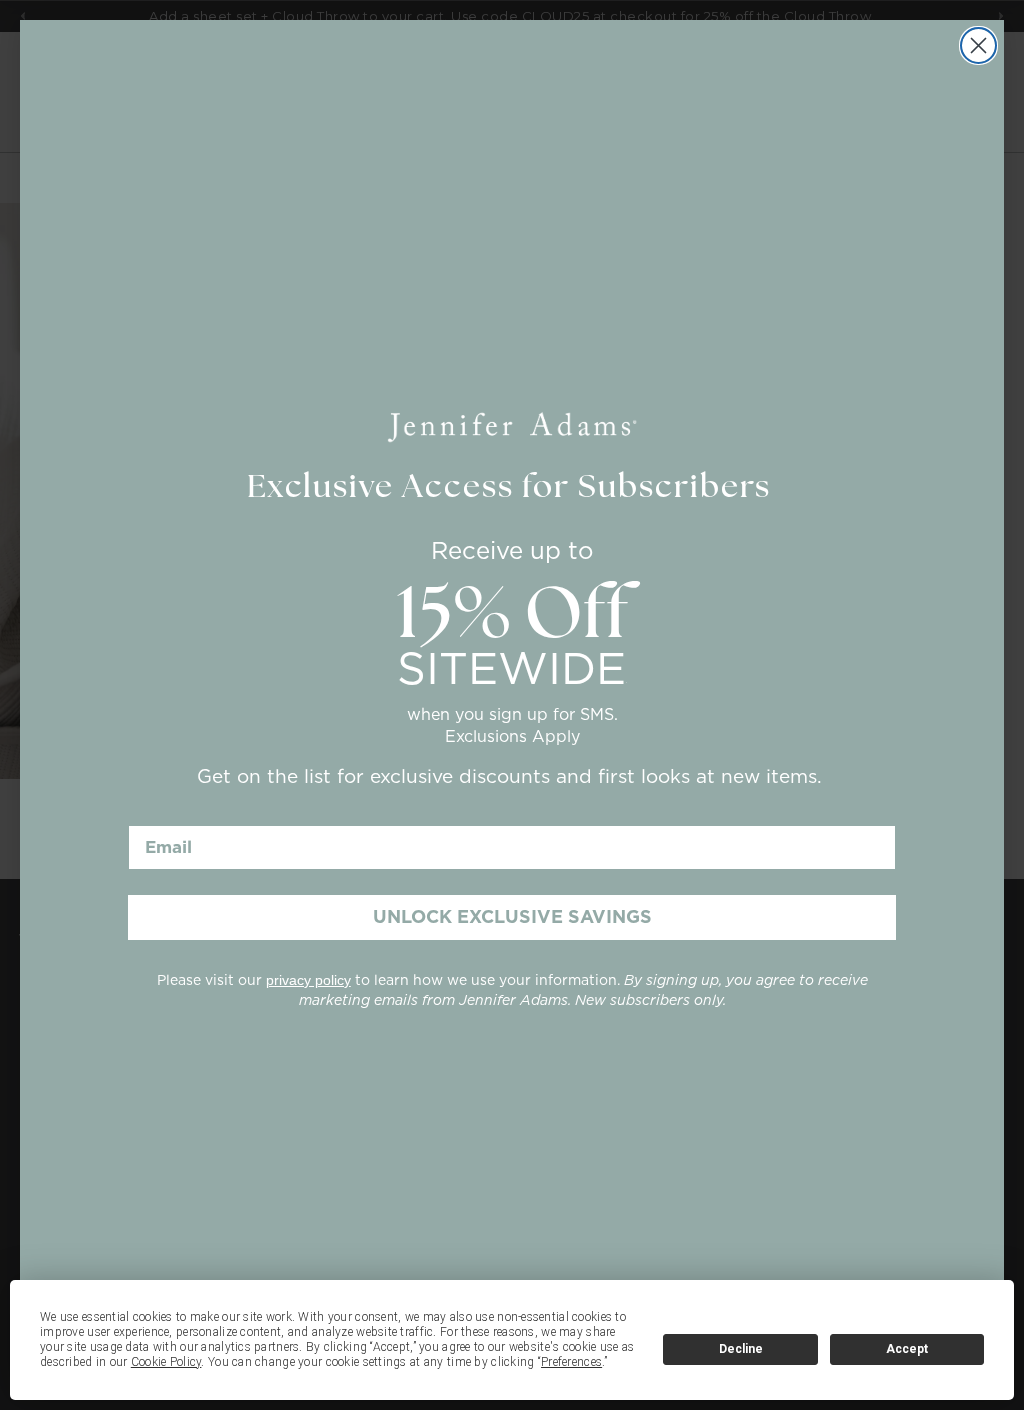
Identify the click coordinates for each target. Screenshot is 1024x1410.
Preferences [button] (571, 1362)
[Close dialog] (978, 45)
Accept (907, 1349)
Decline (741, 1349)
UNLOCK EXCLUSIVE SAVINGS (512, 916)
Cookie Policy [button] (166, 1362)
